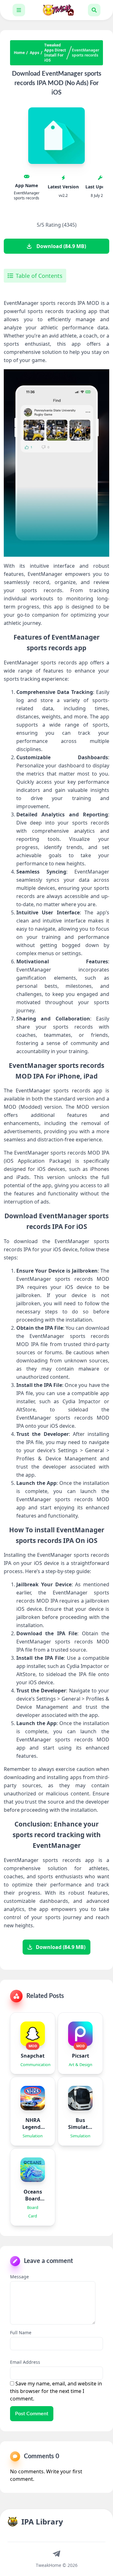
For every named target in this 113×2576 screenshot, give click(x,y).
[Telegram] (56, 2553)
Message (19, 2277)
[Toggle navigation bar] (19, 10)
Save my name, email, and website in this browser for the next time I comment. (56, 2391)
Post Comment (32, 2414)
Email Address (25, 2362)
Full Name (21, 2332)
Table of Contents (39, 276)
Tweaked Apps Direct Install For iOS (55, 53)
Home (19, 53)
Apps (35, 53)
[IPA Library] (56, 10)
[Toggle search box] (94, 10)
